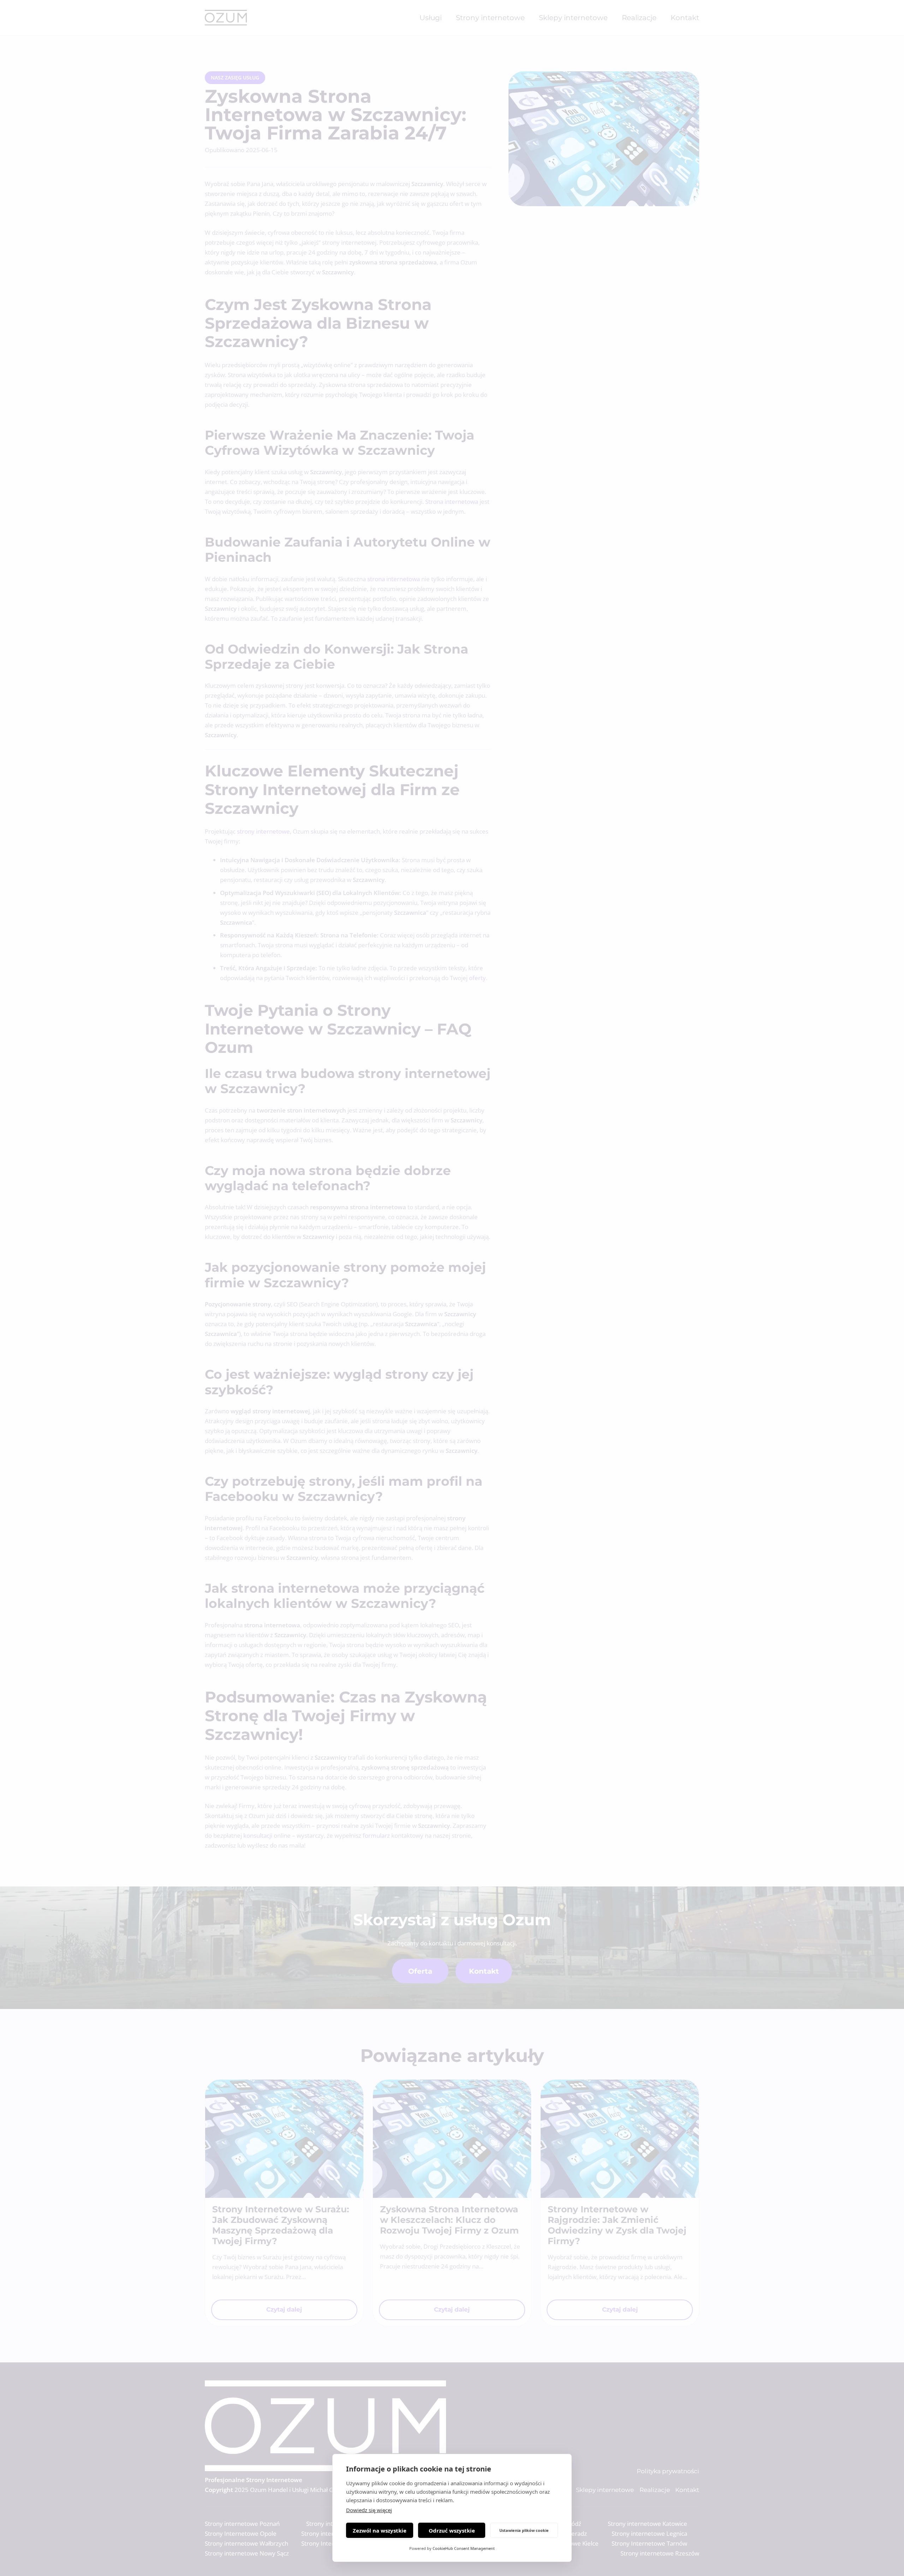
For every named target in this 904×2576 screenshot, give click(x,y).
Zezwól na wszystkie (380, 2530)
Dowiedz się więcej (369, 2510)
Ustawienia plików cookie (524, 2530)
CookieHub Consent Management (464, 2548)
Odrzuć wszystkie (452, 2530)
